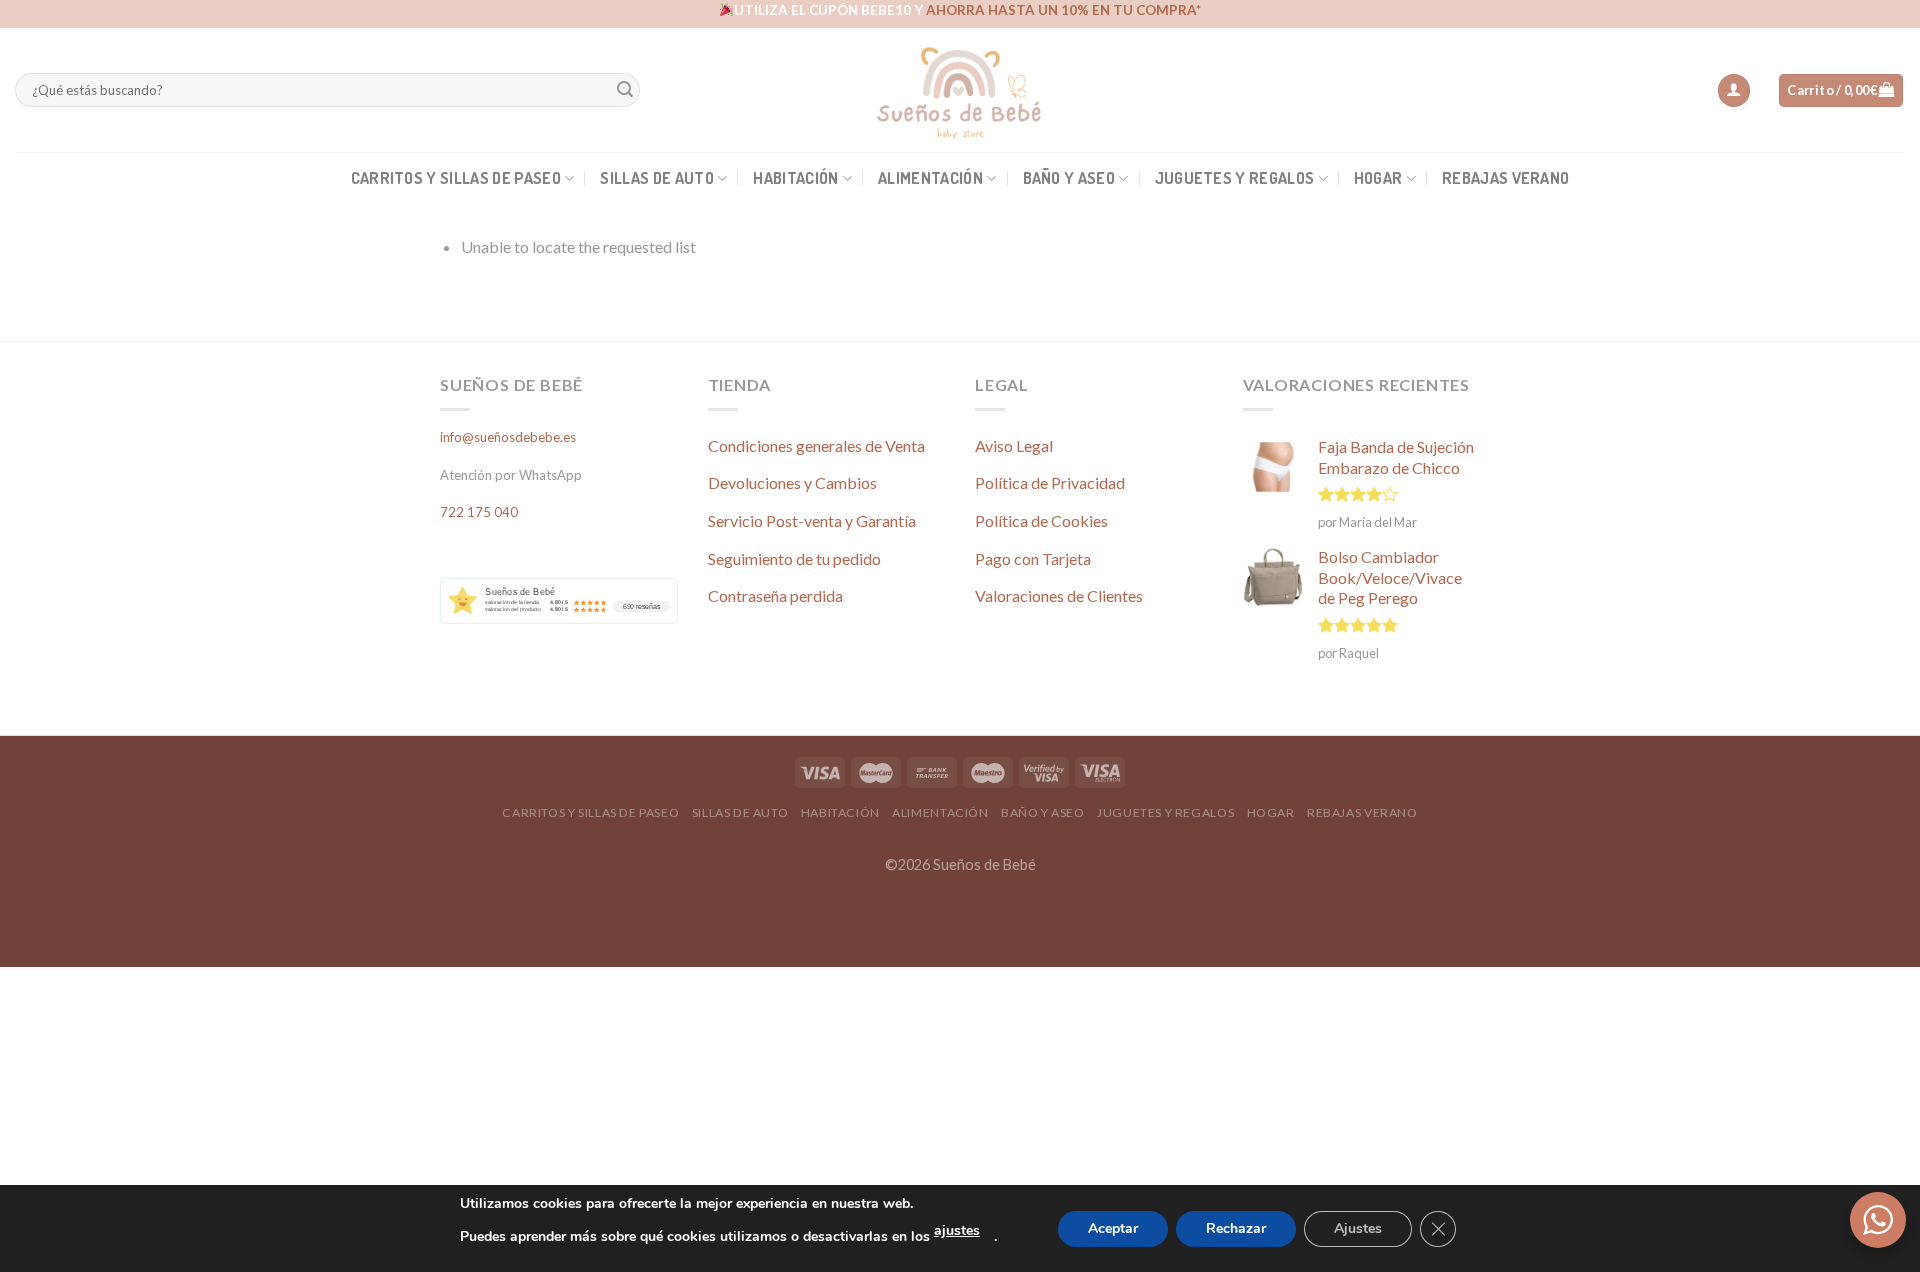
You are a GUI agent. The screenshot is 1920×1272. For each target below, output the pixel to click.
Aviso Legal (1014, 445)
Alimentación (930, 178)
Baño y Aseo (1069, 178)
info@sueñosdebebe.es (508, 437)
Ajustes (1358, 1228)
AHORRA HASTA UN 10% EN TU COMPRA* (1063, 10)
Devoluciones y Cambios (792, 482)
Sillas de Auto (656, 178)
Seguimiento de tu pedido (794, 558)
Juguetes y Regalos (1235, 178)
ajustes (957, 1230)
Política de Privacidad (1050, 482)
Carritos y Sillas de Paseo (456, 178)
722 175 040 (479, 512)
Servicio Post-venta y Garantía (812, 520)
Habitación (795, 178)
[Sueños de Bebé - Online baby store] (960, 90)
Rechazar (1236, 1228)
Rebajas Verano (1505, 178)
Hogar (1378, 178)
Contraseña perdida (775, 595)
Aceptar (1113, 1228)
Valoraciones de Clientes (1059, 595)
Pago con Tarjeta (1033, 558)
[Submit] (625, 90)
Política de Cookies (1041, 520)
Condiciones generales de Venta (816, 445)
